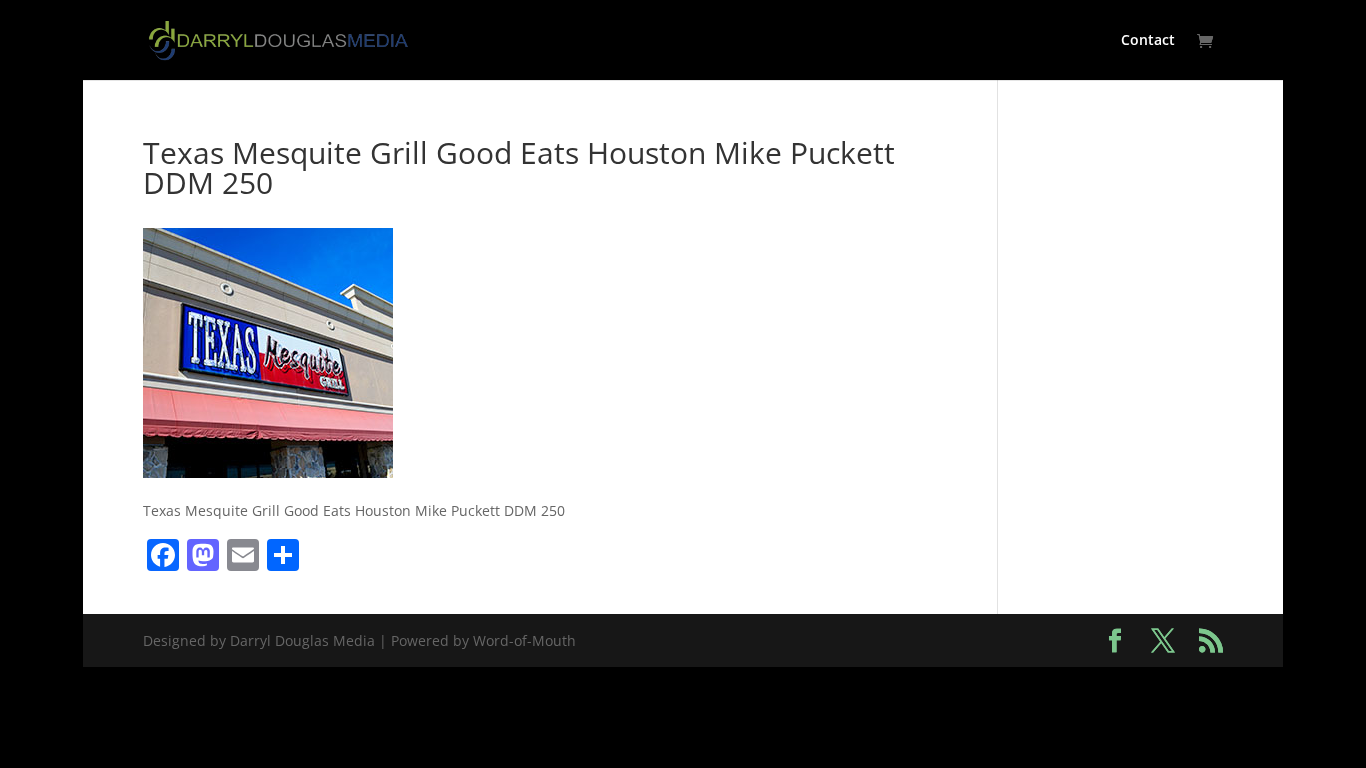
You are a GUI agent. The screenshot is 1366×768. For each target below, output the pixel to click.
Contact (1148, 41)
